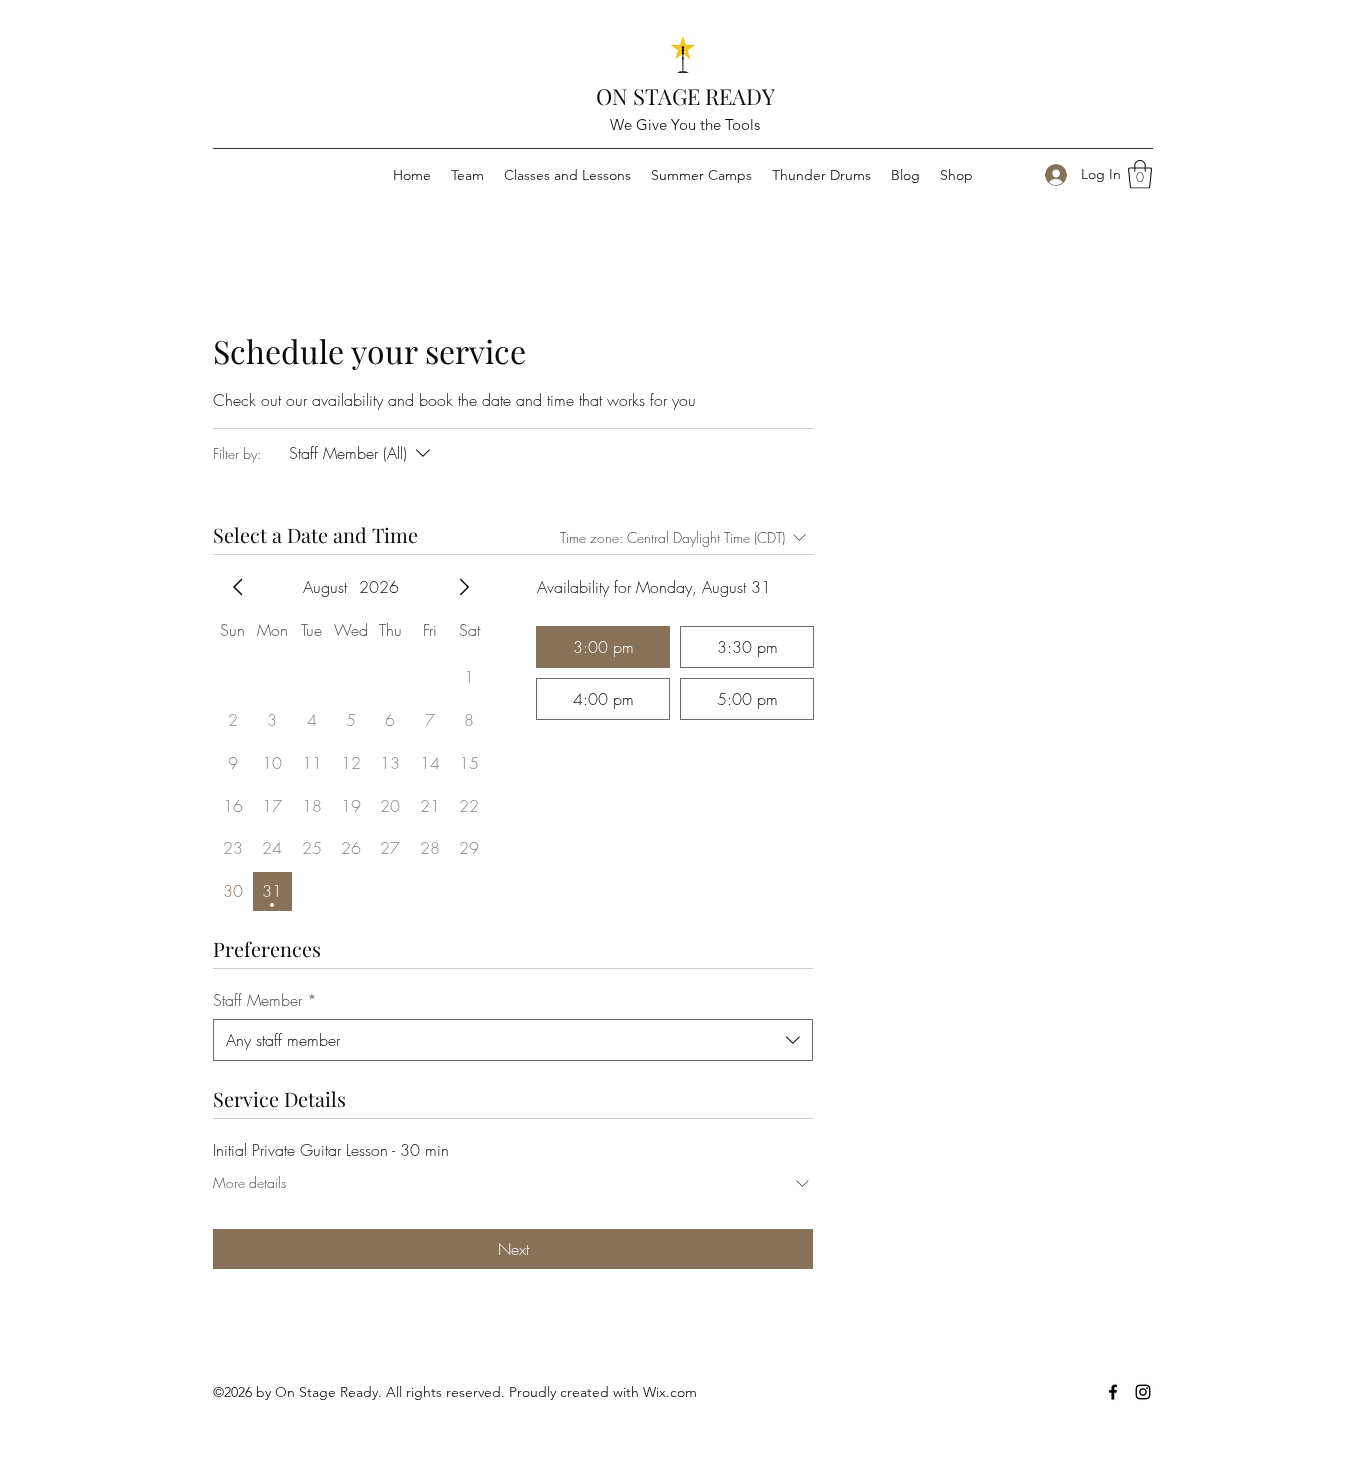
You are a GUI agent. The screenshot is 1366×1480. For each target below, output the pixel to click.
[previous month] (238, 587)
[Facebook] (1113, 1392)
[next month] (464, 587)
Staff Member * (265, 1000)
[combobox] (513, 1040)
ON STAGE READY (685, 96)
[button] (1140, 174)
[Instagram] (1143, 1392)
